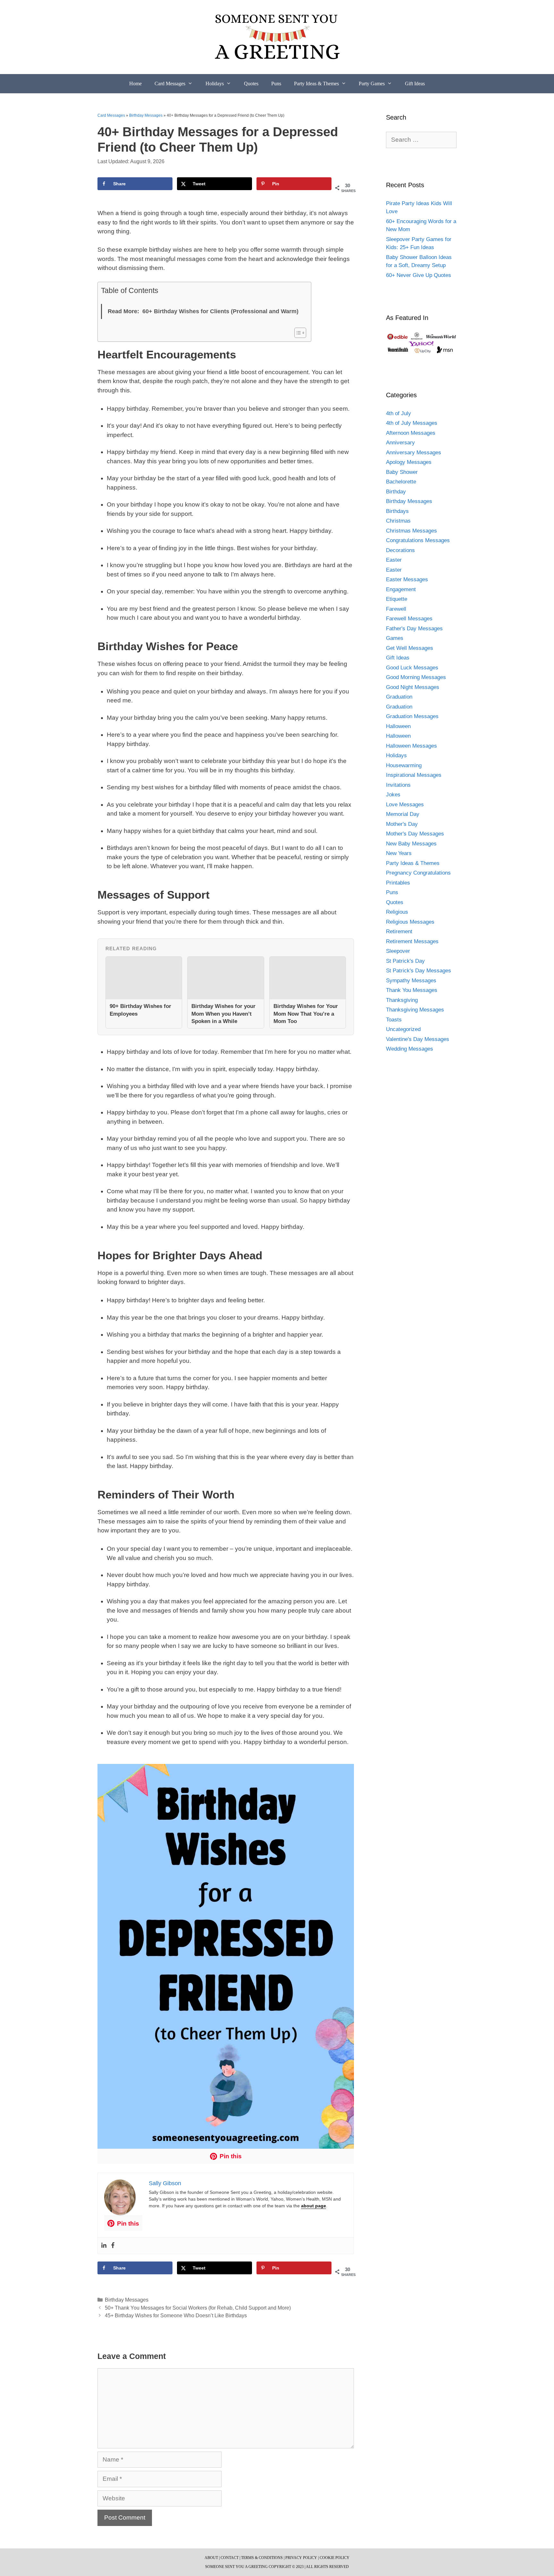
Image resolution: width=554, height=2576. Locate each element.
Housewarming (404, 765)
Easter (394, 560)
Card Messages (170, 84)
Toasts (394, 1020)
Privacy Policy (301, 2558)
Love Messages (405, 805)
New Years (399, 853)
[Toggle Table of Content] (297, 333)
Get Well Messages (410, 648)
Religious (397, 912)
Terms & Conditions (262, 2558)
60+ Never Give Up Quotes (419, 275)
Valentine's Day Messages (418, 1039)
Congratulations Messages (418, 540)
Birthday (396, 492)
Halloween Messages (411, 746)
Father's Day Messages (414, 629)
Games (395, 638)
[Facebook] (113, 2246)
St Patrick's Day (405, 961)
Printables (398, 883)
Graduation (399, 697)
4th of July (399, 413)
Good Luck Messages (412, 668)
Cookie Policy (335, 2558)
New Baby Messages (411, 844)
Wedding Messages (410, 1049)
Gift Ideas (415, 84)
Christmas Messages (411, 531)
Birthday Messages (146, 115)
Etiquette (397, 599)
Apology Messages (409, 462)
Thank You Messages (412, 990)
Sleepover (398, 951)
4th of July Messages (412, 423)
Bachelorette (401, 482)
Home (135, 84)
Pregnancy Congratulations (418, 873)
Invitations (398, 785)
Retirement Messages (412, 941)
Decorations (400, 550)
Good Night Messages (413, 687)
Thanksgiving (402, 1000)
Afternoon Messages (411, 433)
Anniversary (400, 443)
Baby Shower (402, 472)
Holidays (215, 84)
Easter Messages (407, 579)
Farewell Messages (409, 619)
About (211, 2558)
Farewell (396, 609)
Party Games (372, 84)
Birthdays (397, 511)
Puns (276, 84)
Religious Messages (410, 922)
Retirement (399, 931)
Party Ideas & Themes (316, 84)
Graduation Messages (412, 716)
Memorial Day (403, 814)
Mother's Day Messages (415, 834)
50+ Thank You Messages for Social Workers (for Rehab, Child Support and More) (198, 2308)
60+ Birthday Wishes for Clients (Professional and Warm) (220, 311)
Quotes (251, 84)
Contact (230, 2558)
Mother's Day (402, 824)
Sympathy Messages (411, 981)
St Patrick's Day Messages (419, 971)
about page (314, 2206)
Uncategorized (403, 1029)
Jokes (393, 795)
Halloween (398, 726)
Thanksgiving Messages (415, 1010)
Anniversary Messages (414, 453)
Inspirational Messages (414, 775)
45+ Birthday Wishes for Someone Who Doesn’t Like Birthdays (176, 2315)
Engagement (401, 589)
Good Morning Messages (416, 677)
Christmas (398, 521)
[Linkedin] (104, 2246)
